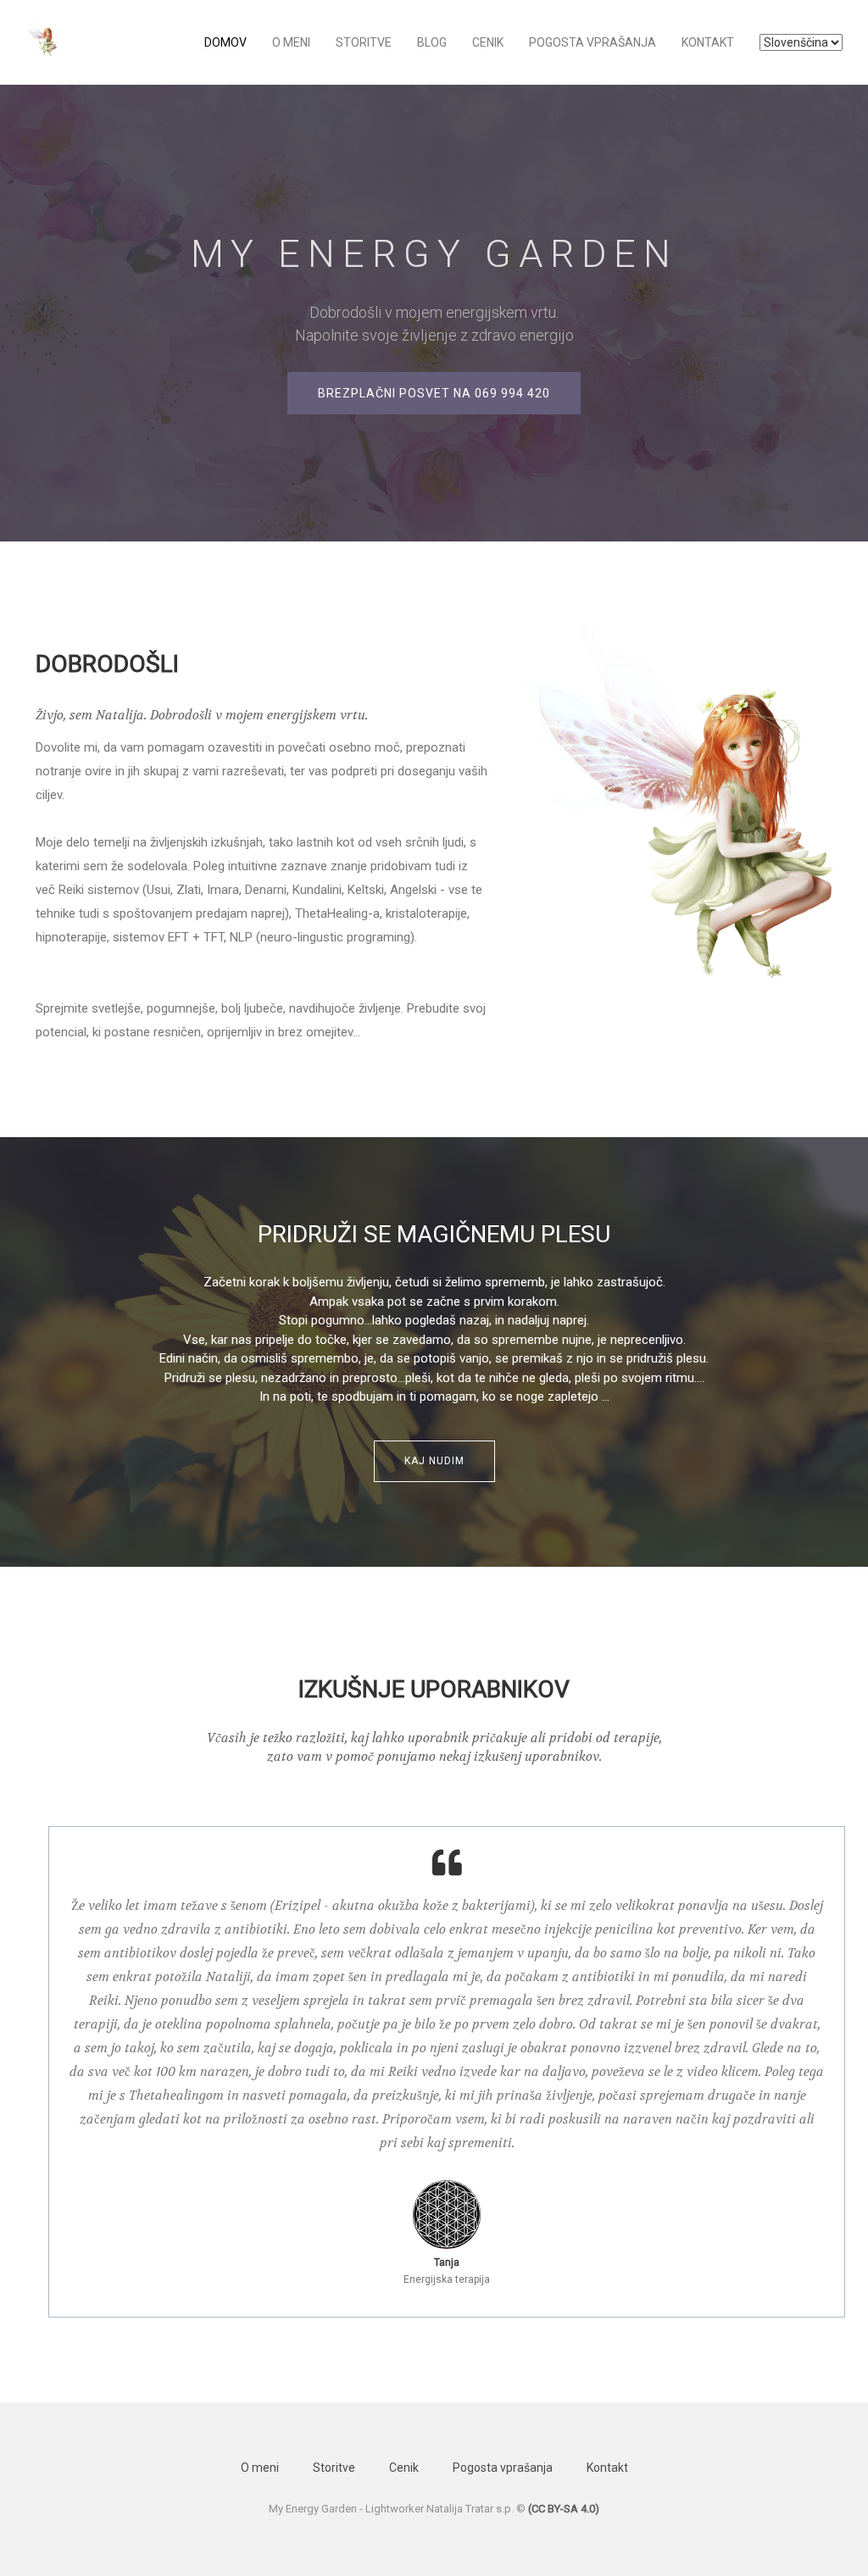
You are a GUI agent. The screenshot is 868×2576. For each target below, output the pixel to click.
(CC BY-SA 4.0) (564, 2509)
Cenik (488, 42)
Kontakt (708, 42)
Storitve (364, 42)
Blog (432, 42)
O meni (291, 42)
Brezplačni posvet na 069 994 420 (434, 393)
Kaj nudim (434, 1461)
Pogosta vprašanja (593, 42)
